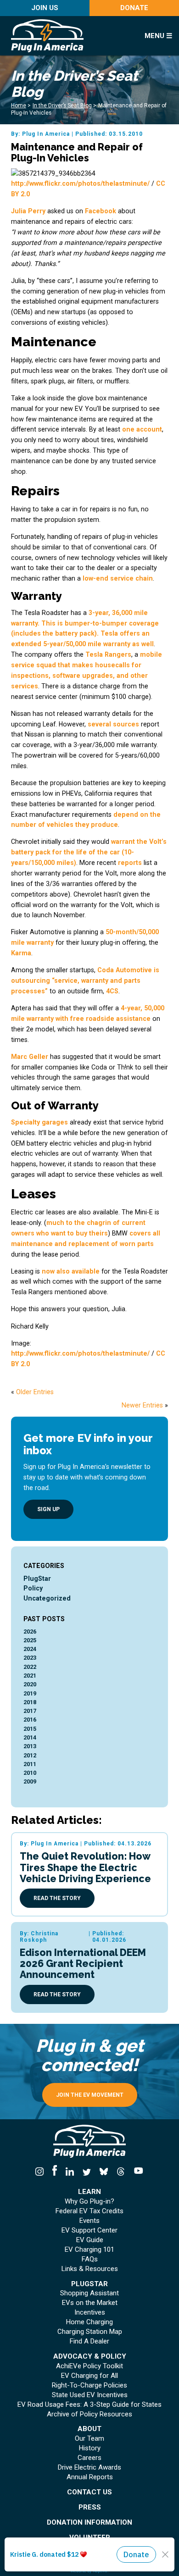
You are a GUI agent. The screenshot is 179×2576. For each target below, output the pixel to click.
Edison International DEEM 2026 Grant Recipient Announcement (83, 1964)
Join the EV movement (90, 2095)
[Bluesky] (104, 2172)
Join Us (45, 8)
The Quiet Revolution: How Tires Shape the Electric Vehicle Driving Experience (85, 1867)
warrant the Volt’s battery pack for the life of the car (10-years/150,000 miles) (89, 852)
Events (89, 2221)
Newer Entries (142, 1405)
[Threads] (121, 2172)
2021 (30, 1676)
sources (126, 724)
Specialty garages (39, 1122)
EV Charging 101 (89, 2250)
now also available (71, 1271)
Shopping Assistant (89, 2293)
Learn (89, 2192)
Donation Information (89, 2523)
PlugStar (37, 1579)
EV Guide (90, 2240)
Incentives (90, 2313)
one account (142, 429)
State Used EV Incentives (90, 2395)
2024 (30, 1649)
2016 (30, 1720)
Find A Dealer (89, 2341)
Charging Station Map (90, 2332)
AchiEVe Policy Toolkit (89, 2366)
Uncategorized (47, 1598)
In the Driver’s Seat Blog (62, 105)
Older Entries (35, 1392)
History (90, 2448)
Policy (33, 1588)
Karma (21, 953)
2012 (30, 1755)
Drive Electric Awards (89, 2468)
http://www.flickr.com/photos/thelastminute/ (80, 183)
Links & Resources (90, 2269)
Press (90, 2507)
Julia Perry (28, 211)
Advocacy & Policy (90, 2357)
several (99, 724)
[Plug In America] (70, 36)
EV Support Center (89, 2230)
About (89, 2429)
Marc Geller (30, 1057)
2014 (30, 1737)
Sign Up (48, 1509)
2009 (30, 1781)
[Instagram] (42, 2172)
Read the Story (57, 1898)
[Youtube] (137, 2172)
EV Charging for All (89, 2376)
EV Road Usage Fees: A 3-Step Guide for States (89, 2405)
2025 (30, 1640)
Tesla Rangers (108, 654)
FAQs (90, 2259)
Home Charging (89, 2322)
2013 (30, 1746)
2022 (30, 1667)
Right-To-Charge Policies (89, 2385)
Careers (89, 2458)
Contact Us (89, 2492)
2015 (30, 1729)
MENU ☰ (158, 36)
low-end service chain (118, 578)
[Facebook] (54, 2172)
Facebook (101, 211)
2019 (30, 1693)
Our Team (89, 2439)
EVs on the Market (90, 2303)
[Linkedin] (70, 2172)
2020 (30, 1684)
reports (130, 863)
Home (19, 105)
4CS (112, 991)
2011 (30, 1764)
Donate (134, 8)
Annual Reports (90, 2477)
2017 (30, 1711)
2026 (30, 1631)
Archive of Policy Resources (89, 2414)
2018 (30, 1702)
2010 (30, 1773)
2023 (30, 1658)
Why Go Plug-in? (89, 2202)
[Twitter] (87, 2172)
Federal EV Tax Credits (89, 2211)
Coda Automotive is (128, 970)
